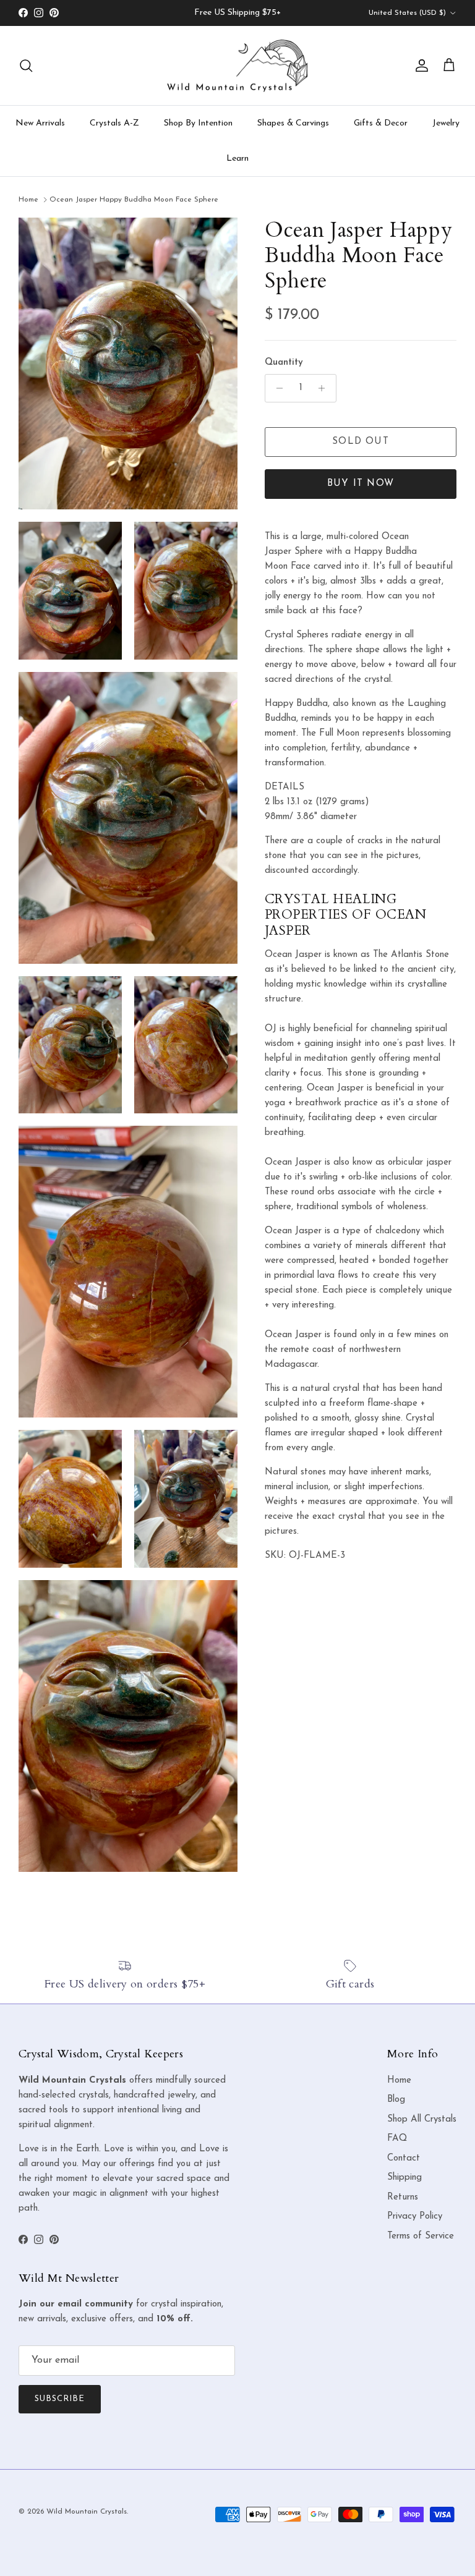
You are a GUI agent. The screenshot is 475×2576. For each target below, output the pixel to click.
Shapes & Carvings (293, 123)
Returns (403, 2197)
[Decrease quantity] (276, 388)
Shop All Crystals (422, 2119)
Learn (237, 159)
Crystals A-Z (114, 123)
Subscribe (60, 2399)
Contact (404, 2158)
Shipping (404, 2178)
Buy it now (361, 484)
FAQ (397, 2139)
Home (28, 200)
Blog (396, 2100)
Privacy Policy (415, 2217)
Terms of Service (421, 2236)
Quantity (284, 363)
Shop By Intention (198, 123)
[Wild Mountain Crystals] (237, 66)
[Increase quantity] (325, 388)
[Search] (26, 66)
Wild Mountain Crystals (87, 2512)
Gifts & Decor (381, 123)
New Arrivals (40, 123)
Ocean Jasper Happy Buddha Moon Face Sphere (134, 200)
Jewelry (446, 123)
